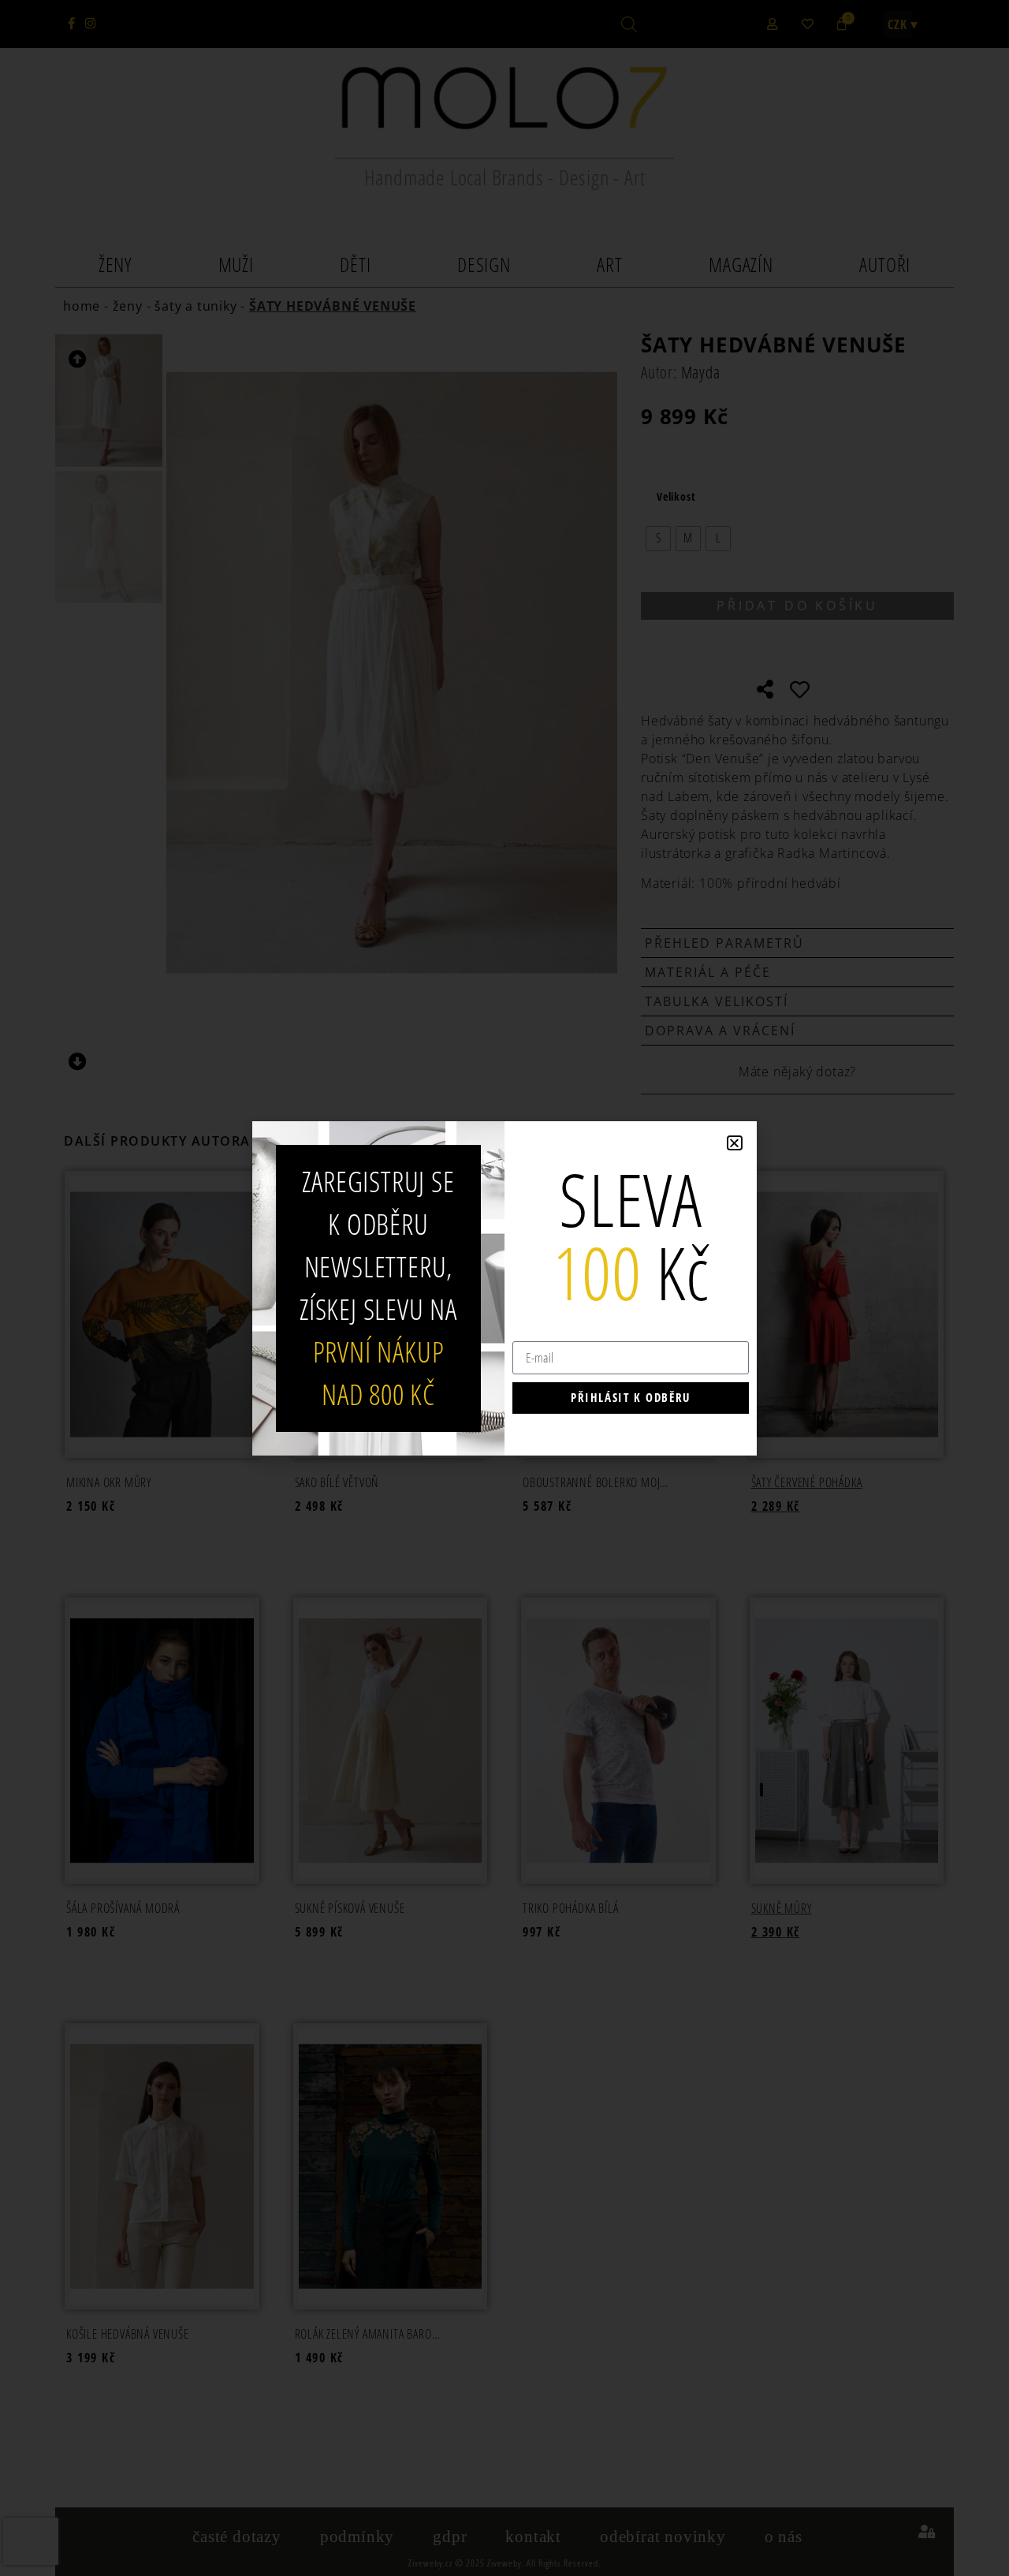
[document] (504, 1288)
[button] (735, 1143)
